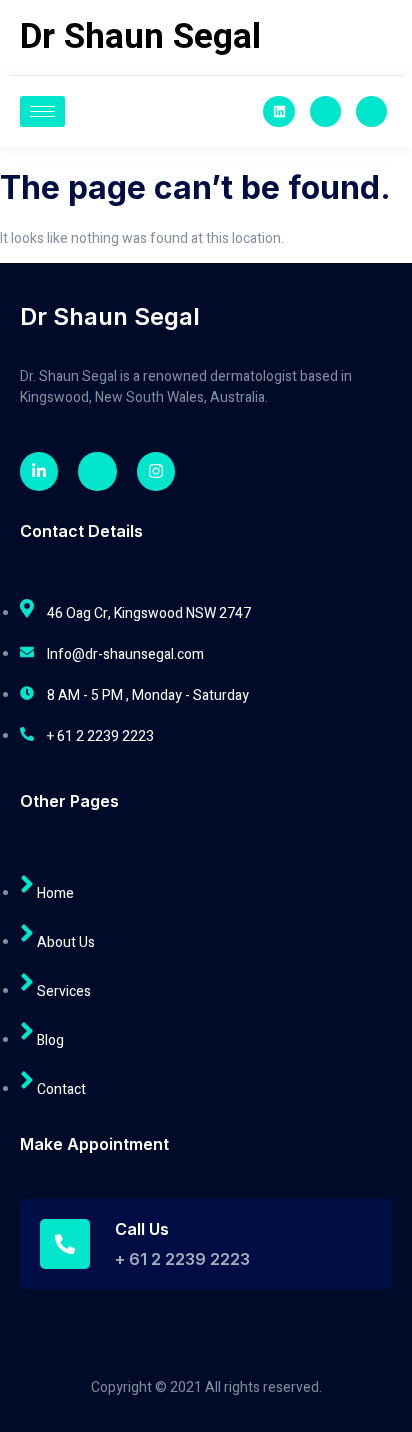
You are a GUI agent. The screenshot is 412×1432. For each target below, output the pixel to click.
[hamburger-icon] (42, 111)
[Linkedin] (278, 111)
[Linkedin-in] (39, 471)
